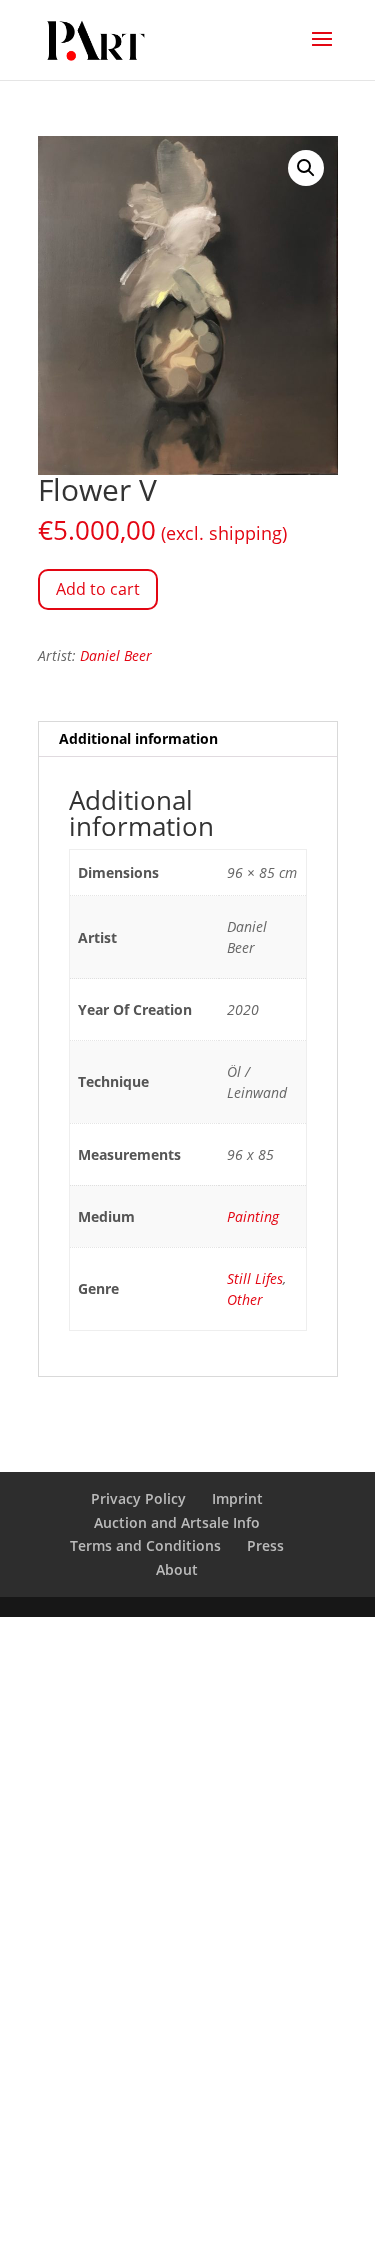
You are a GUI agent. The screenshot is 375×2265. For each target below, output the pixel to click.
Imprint (237, 1498)
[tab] (188, 739)
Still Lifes (255, 1278)
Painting (253, 1216)
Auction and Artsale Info (177, 1522)
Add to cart (98, 589)
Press (265, 1545)
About (177, 1569)
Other (245, 1299)
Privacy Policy (138, 1498)
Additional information (138, 738)
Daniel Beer (116, 655)
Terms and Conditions (145, 1545)
